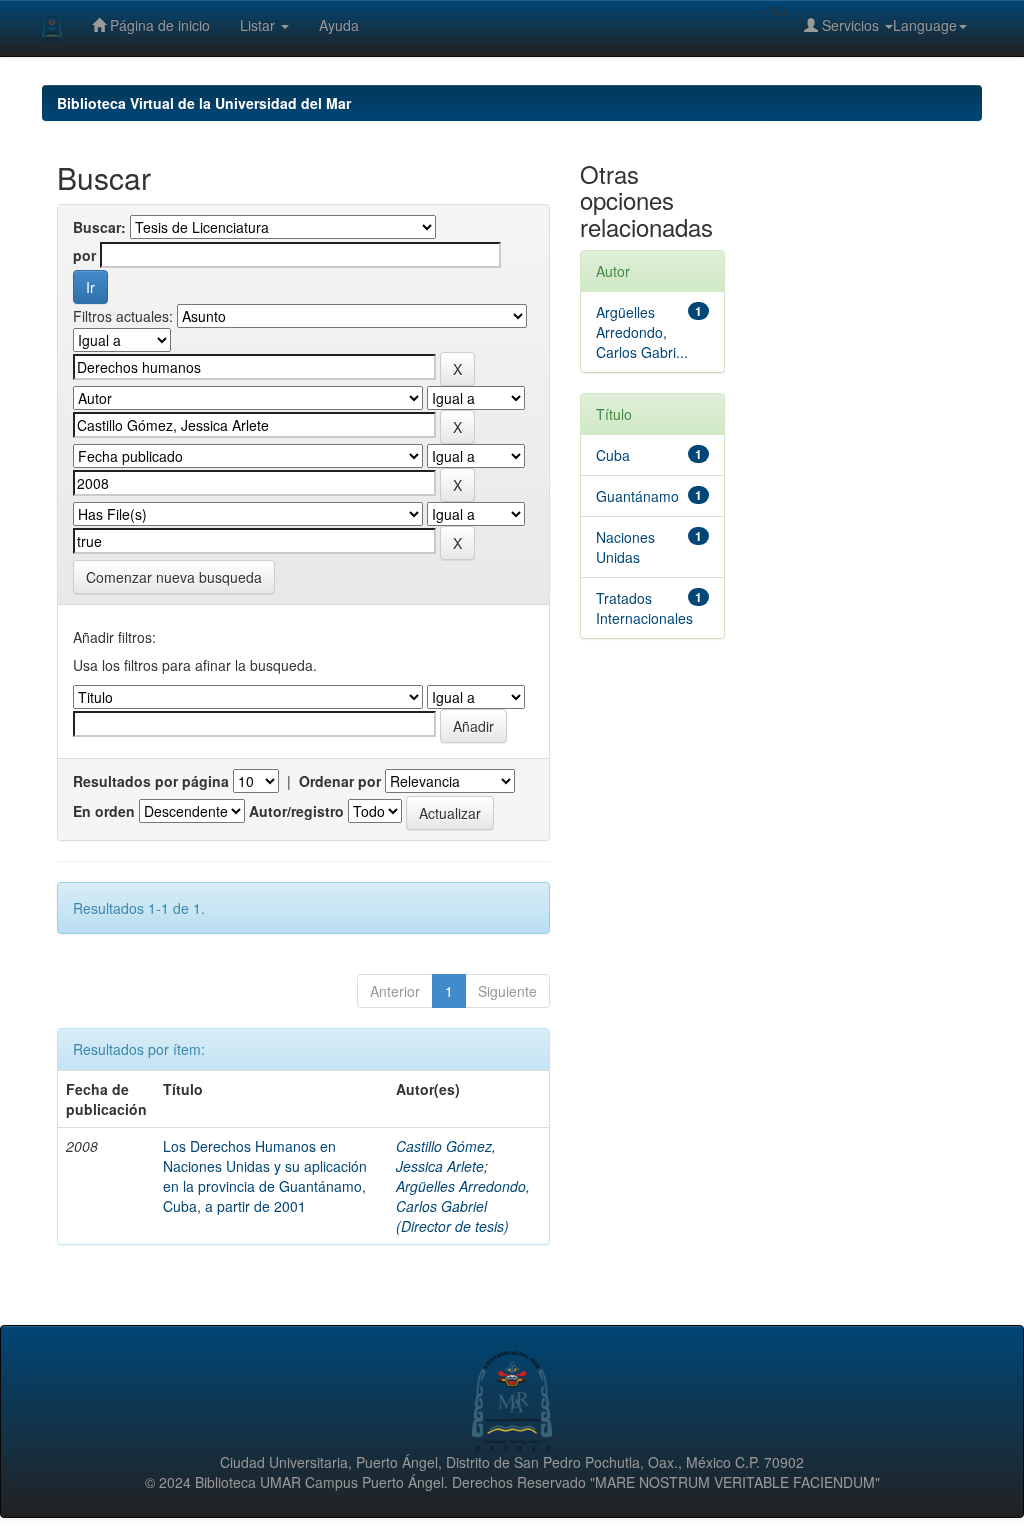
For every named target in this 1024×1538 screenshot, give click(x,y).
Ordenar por (340, 781)
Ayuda (339, 25)
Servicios (850, 25)
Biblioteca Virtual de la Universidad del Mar (204, 103)
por (84, 255)
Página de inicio (158, 25)
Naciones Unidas (625, 547)
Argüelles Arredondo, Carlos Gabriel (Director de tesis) (463, 1206)
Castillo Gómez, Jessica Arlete (446, 1156)
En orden (104, 811)
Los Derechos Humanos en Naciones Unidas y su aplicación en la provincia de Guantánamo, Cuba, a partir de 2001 (265, 1176)
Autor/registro (296, 811)
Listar (259, 25)
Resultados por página (151, 781)
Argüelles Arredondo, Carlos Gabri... (642, 332)
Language (925, 25)
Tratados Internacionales (644, 608)
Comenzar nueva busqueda (174, 577)
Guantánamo (637, 496)
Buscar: (99, 227)
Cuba (613, 455)
